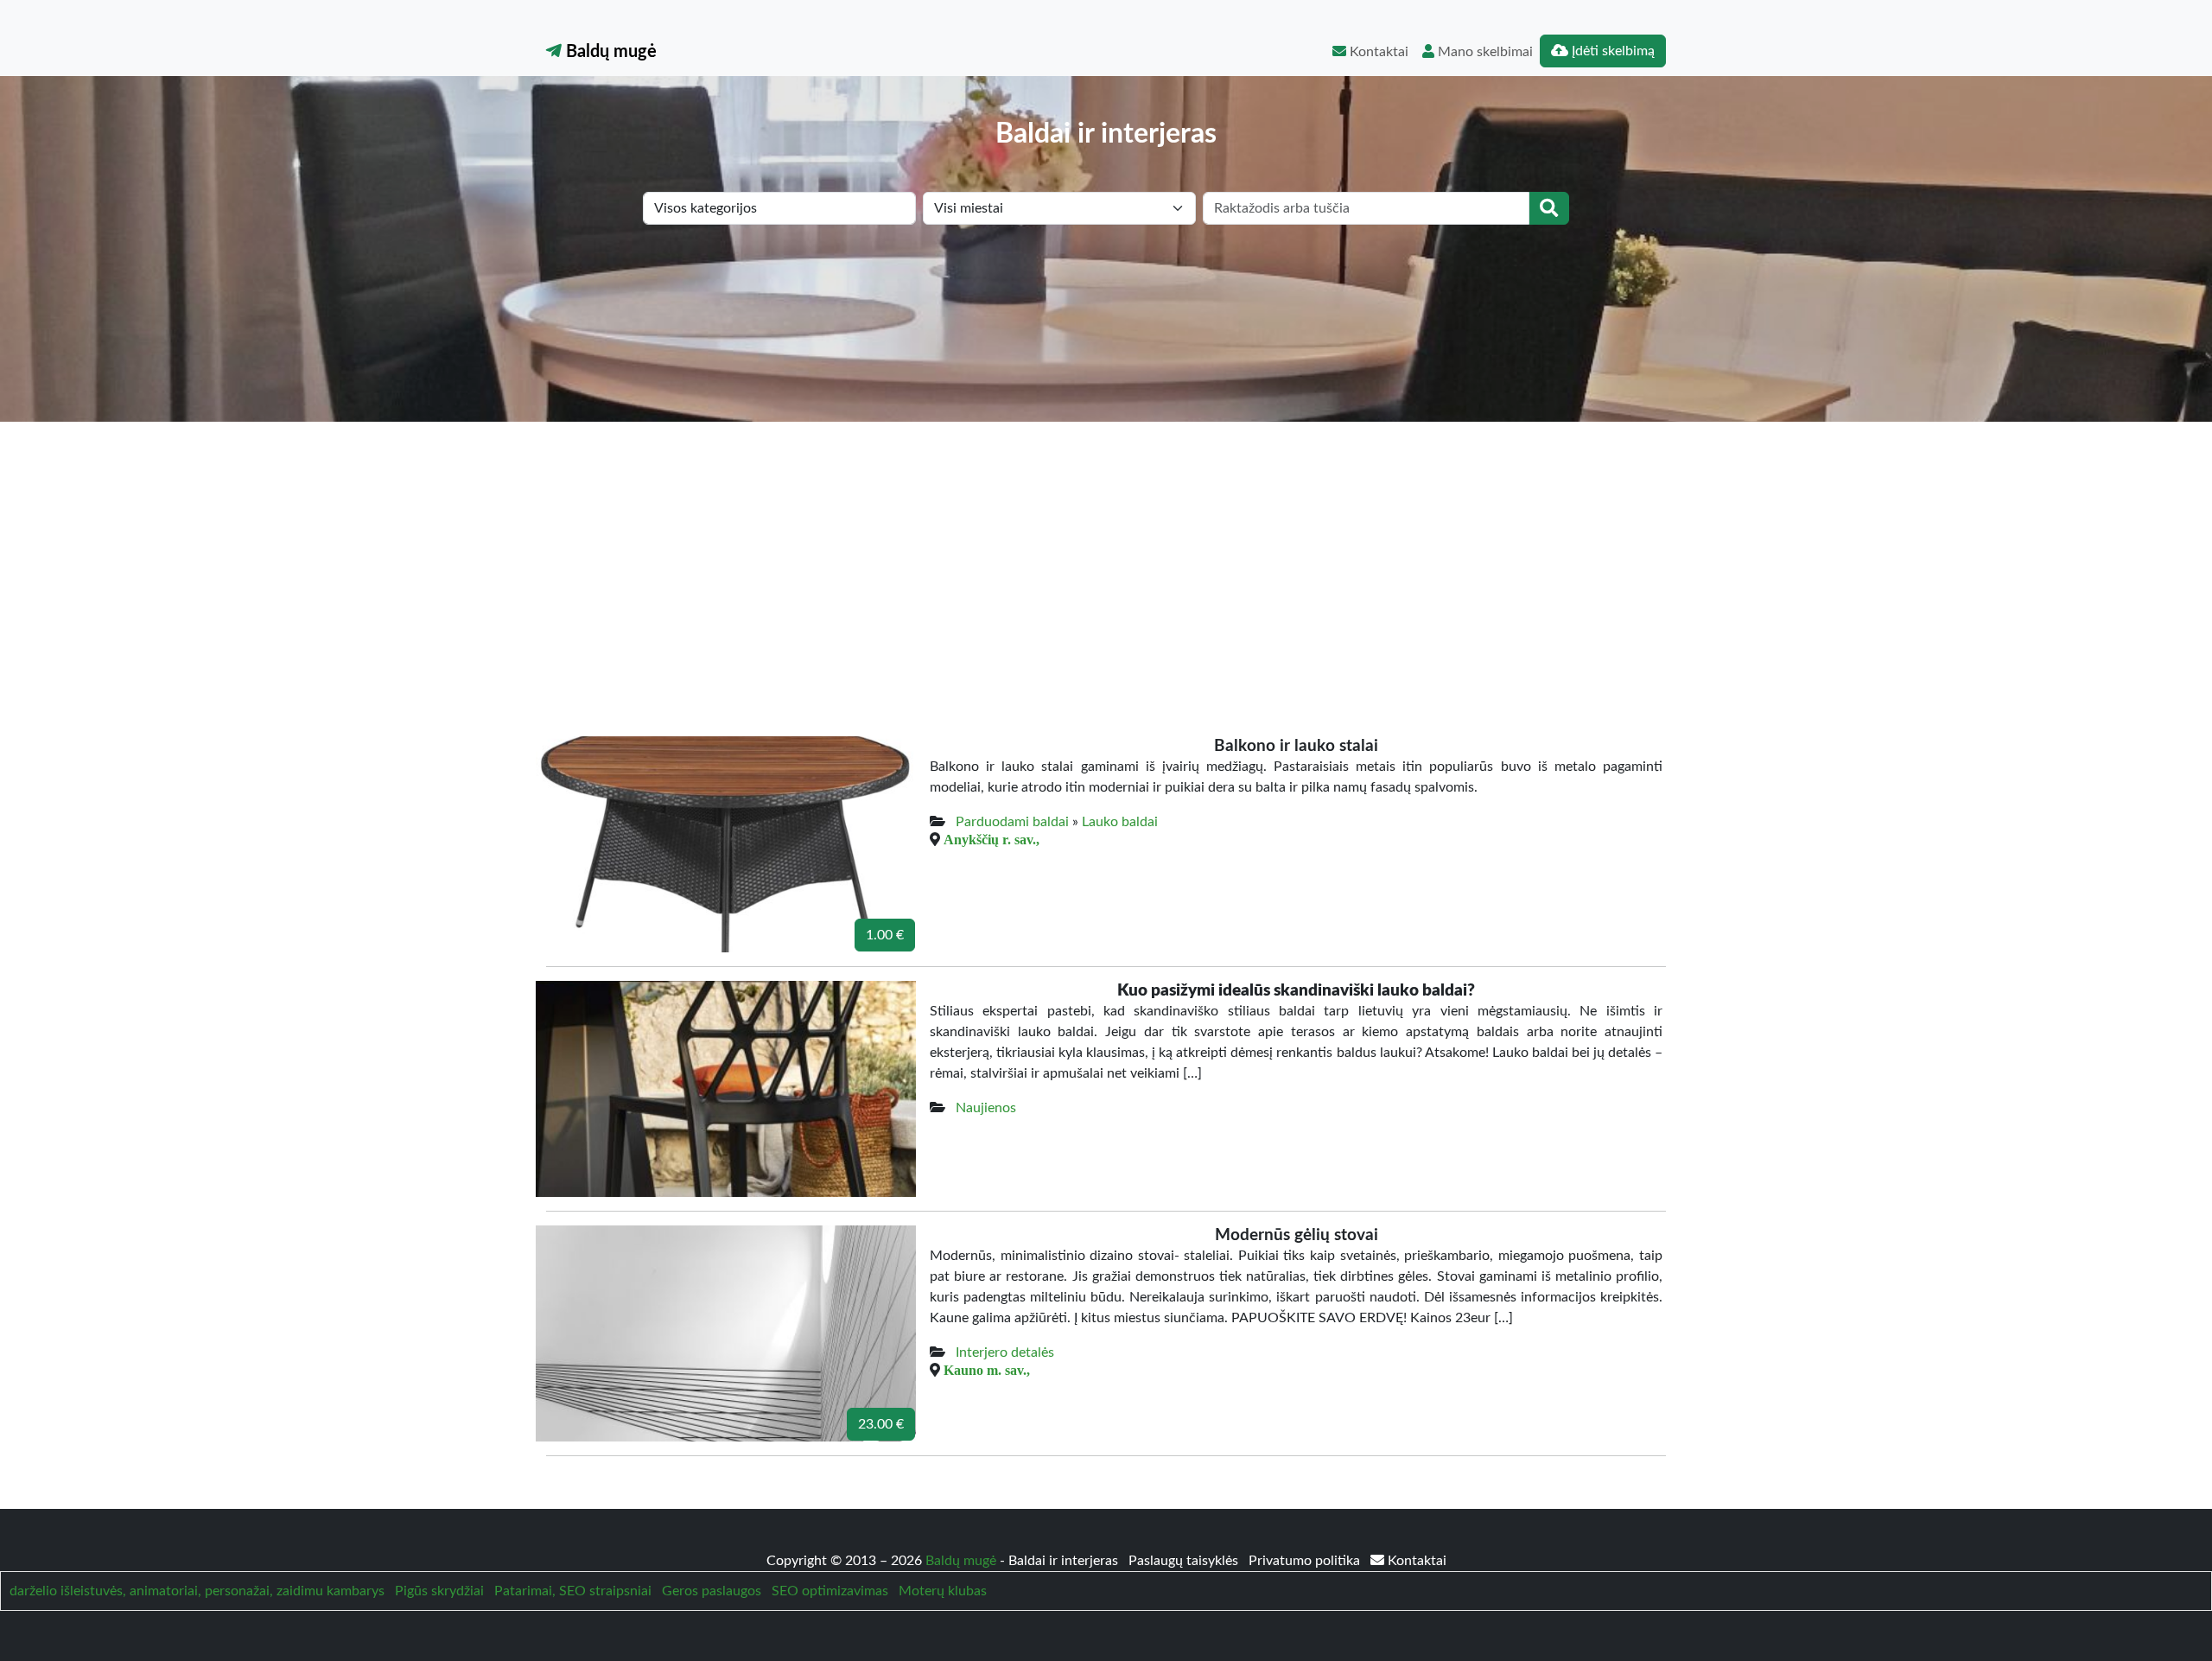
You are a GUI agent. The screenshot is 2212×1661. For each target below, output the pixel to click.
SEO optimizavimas (830, 1591)
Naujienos (986, 1108)
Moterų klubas (943, 1591)
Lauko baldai (1120, 822)
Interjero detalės (1005, 1352)
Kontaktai (1377, 52)
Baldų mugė (609, 52)
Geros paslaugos (712, 1591)
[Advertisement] (1106, 551)
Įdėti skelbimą (1611, 51)
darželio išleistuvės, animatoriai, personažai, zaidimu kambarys (197, 1591)
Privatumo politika (1306, 1561)
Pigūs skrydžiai (439, 1591)
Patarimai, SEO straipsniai (573, 1591)
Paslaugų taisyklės (1185, 1561)
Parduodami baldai (1012, 822)
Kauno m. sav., (987, 1370)
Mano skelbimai (1484, 52)
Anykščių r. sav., (992, 839)
